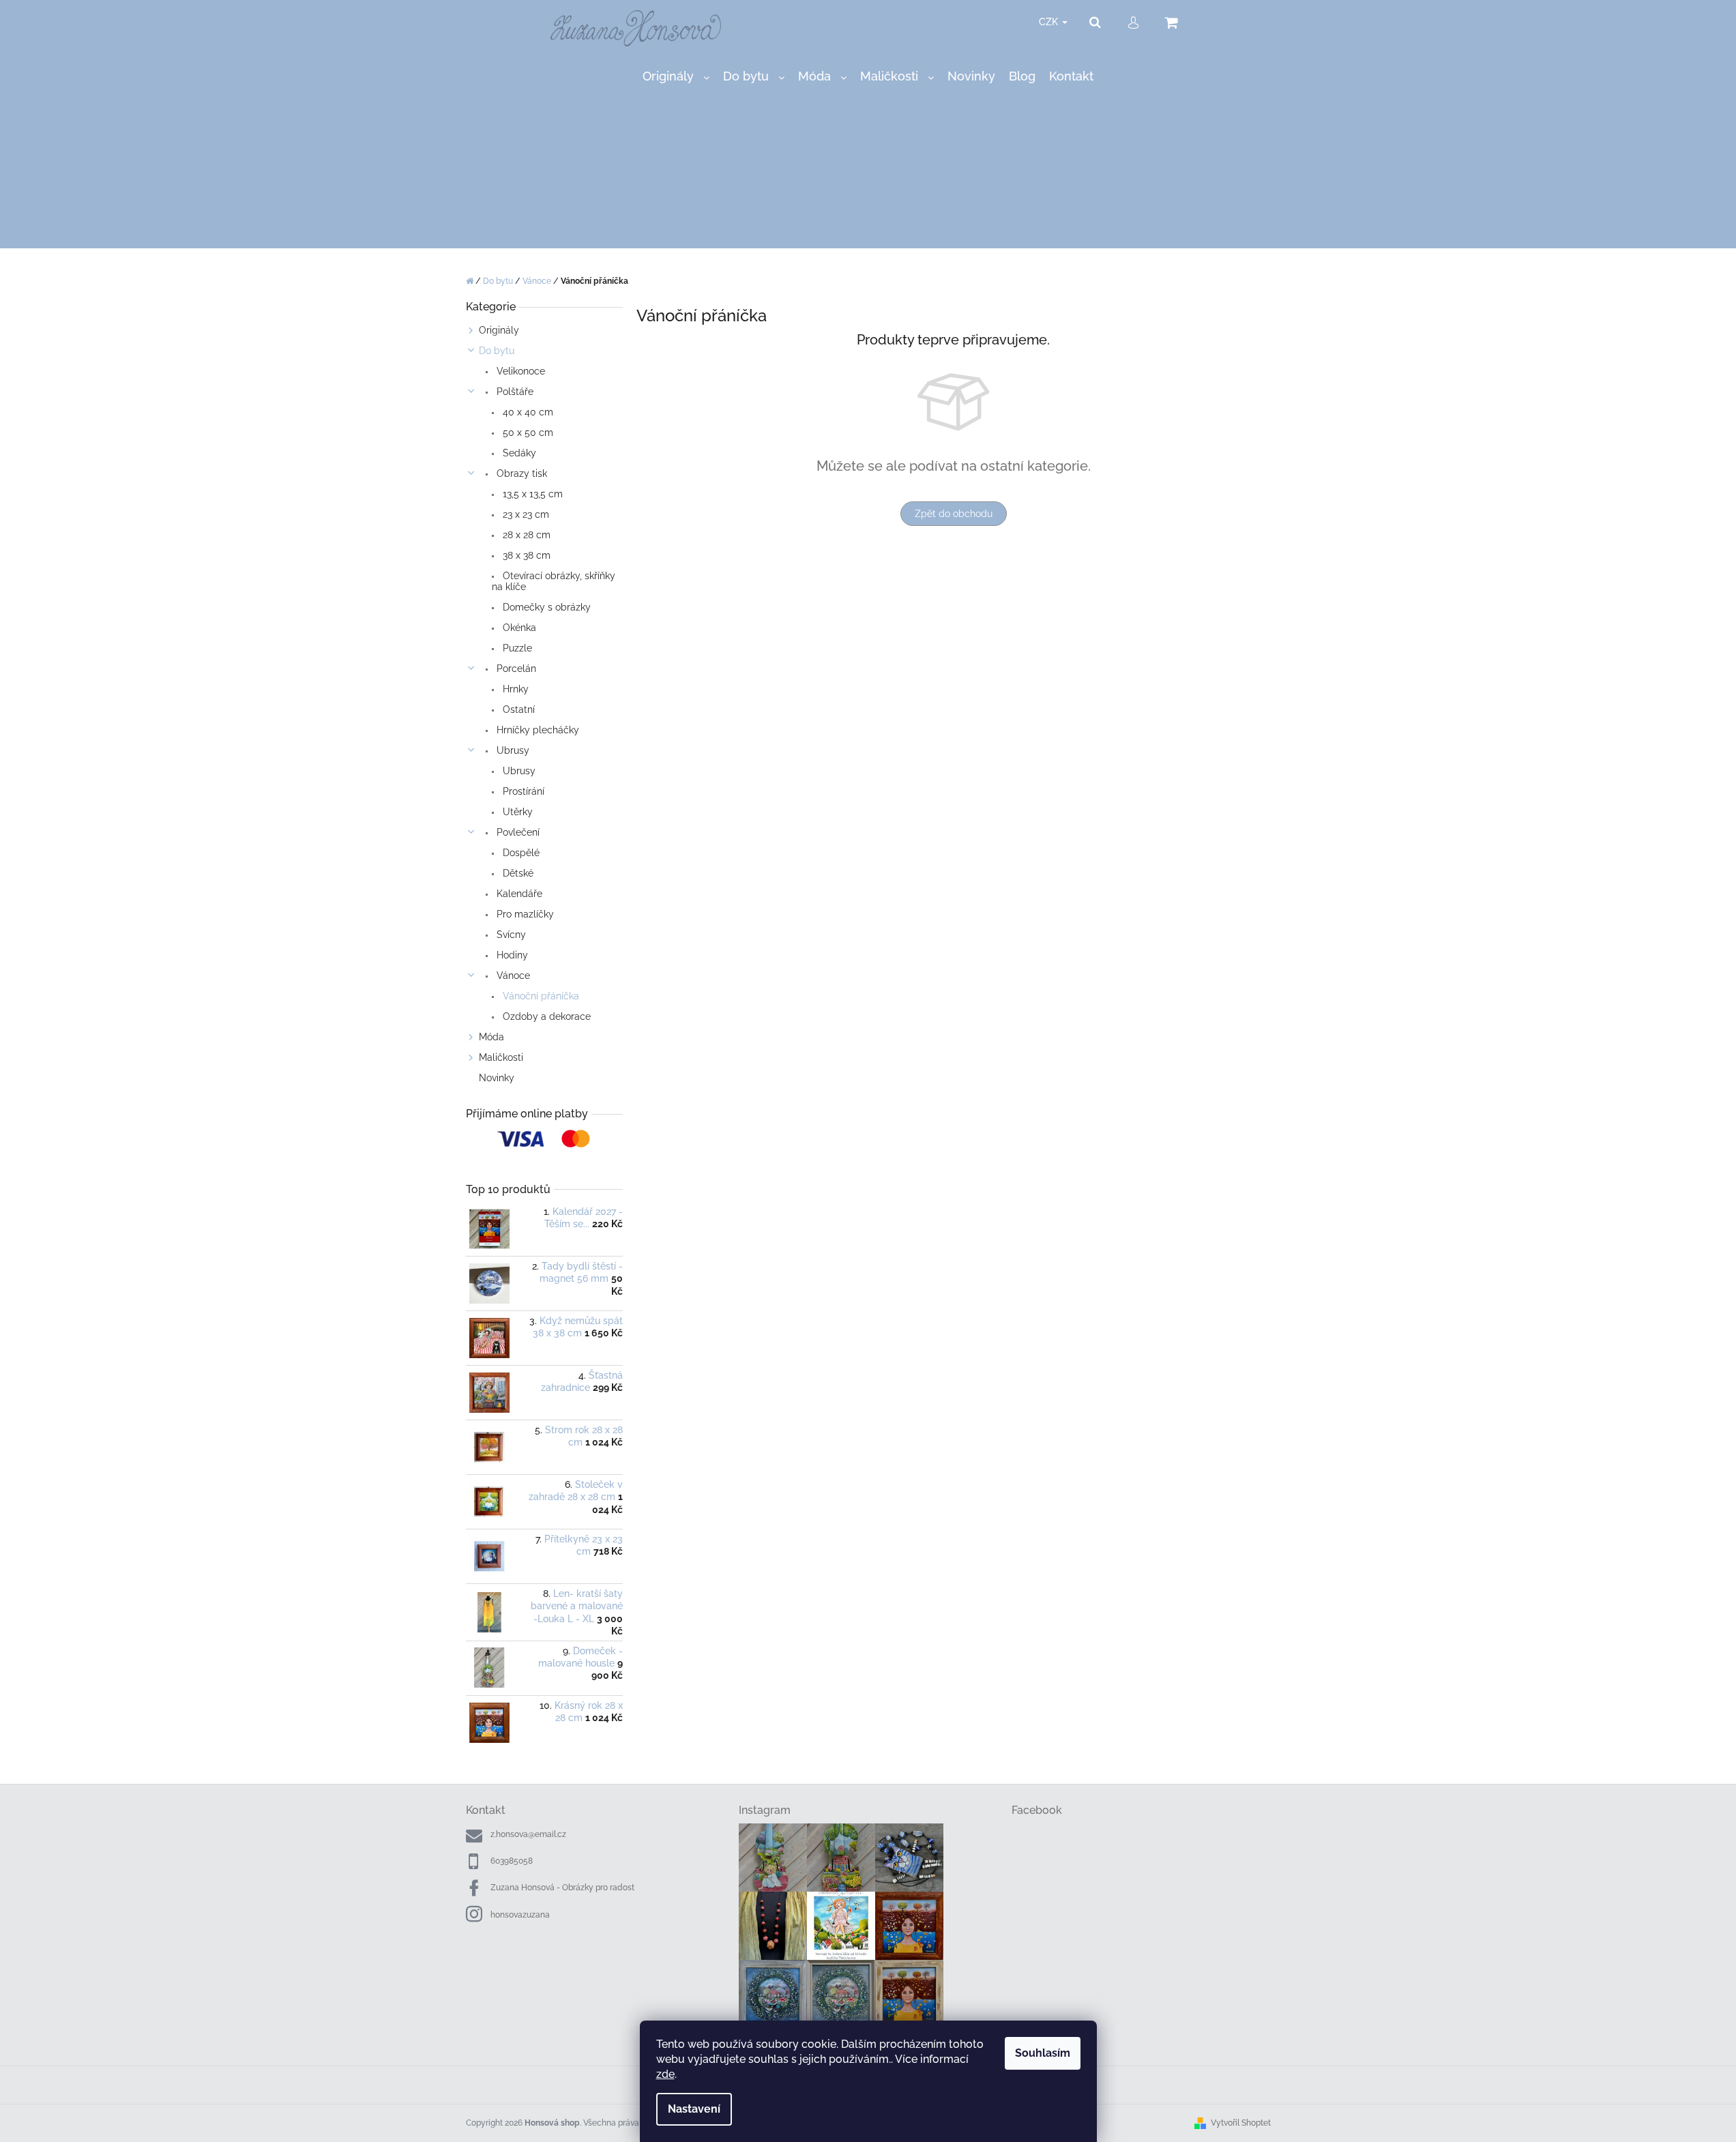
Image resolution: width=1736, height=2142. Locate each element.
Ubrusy (512, 750)
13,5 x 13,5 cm (531, 494)
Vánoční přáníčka (540, 996)
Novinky (497, 1078)
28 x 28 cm (525, 535)
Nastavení (694, 2109)
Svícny (510, 935)
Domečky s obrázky (545, 607)
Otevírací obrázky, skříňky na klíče (554, 581)
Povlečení (517, 832)
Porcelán (515, 669)
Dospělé (520, 853)
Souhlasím (1043, 2053)
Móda (491, 1037)
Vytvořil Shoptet (1241, 2123)
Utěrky (516, 812)
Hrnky (514, 689)
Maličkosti (501, 1057)
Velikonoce (519, 371)
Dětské (517, 873)
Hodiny (511, 955)
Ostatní (517, 709)
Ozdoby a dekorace (545, 1016)
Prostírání (522, 791)
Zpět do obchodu (954, 514)
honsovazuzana (520, 1915)
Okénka (518, 628)
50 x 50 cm (527, 432)
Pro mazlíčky (524, 914)
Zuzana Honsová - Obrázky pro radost (562, 1888)
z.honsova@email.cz (528, 1834)
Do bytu (497, 351)
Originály (499, 330)
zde (665, 2074)
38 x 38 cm (525, 555)
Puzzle (516, 648)
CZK (1050, 22)
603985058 (512, 1861)
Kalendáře (518, 894)
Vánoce (512, 975)
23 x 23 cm (525, 514)
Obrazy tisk (520, 473)
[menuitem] (676, 77)
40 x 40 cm (527, 412)
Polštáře (514, 392)
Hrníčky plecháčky (536, 730)
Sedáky (518, 453)
